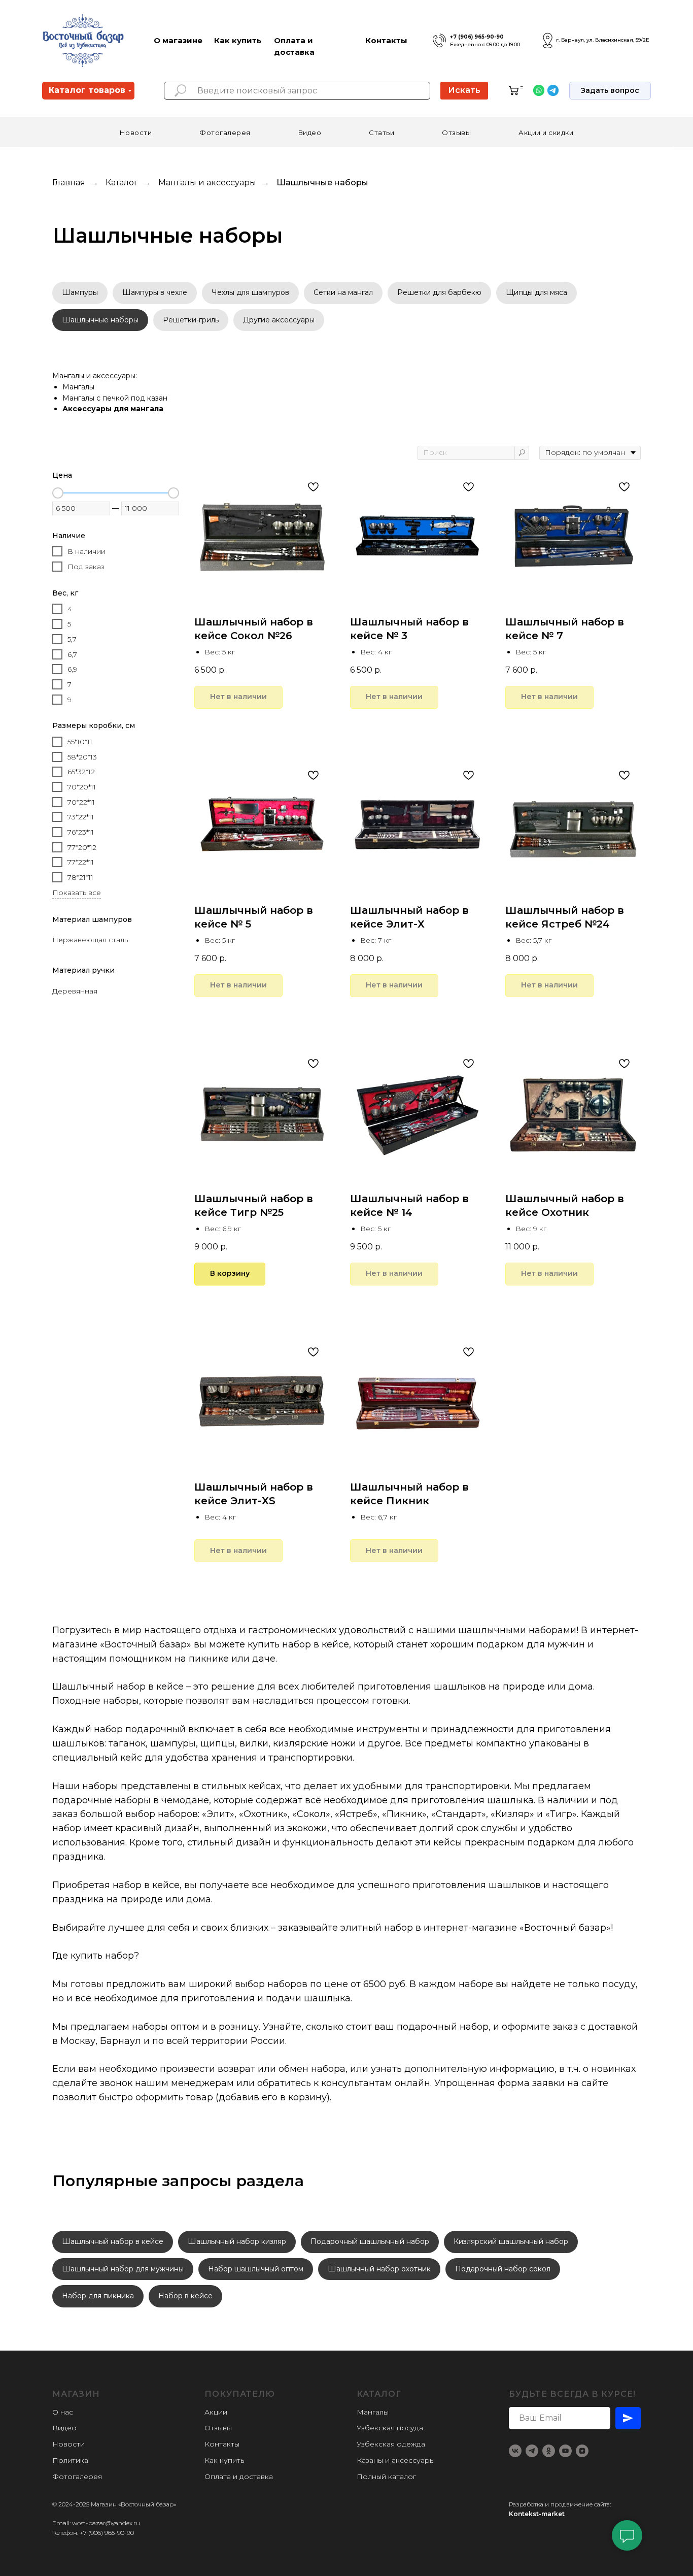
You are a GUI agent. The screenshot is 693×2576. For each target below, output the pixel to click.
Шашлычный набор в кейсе (113, 2241)
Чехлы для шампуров (250, 292)
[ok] (549, 2451)
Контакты (386, 40)
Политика (70, 2460)
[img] (439, 41)
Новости (136, 133)
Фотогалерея (225, 133)
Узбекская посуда (390, 2428)
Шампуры (80, 292)
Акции (216, 2412)
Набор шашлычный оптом (256, 2269)
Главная (69, 183)
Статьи (382, 133)
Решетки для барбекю (439, 292)
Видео (310, 133)
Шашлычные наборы (100, 320)
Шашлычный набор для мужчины (123, 2269)
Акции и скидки (546, 133)
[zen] (582, 2451)
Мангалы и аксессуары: (95, 376)
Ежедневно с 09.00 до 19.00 (485, 44)
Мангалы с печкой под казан (115, 398)
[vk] (515, 2451)
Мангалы (78, 387)
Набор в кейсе (185, 2296)
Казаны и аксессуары (396, 2460)
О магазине (178, 40)
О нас (63, 2412)
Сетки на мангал (343, 292)
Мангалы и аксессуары (207, 183)
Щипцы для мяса (536, 292)
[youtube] (565, 2451)
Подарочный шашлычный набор (370, 2241)
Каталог (122, 183)
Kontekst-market (537, 2514)
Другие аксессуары (279, 320)
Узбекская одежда (391, 2444)
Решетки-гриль (191, 320)
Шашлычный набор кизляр (237, 2241)
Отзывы (456, 133)
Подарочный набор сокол (503, 2269)
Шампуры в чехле (155, 292)
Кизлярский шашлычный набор (511, 2241)
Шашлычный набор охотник (379, 2269)
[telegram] (532, 2451)
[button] (610, 91)
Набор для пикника (98, 2296)
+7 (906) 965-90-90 (477, 37)
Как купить (238, 40)
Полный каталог (386, 2476)
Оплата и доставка (239, 2476)
